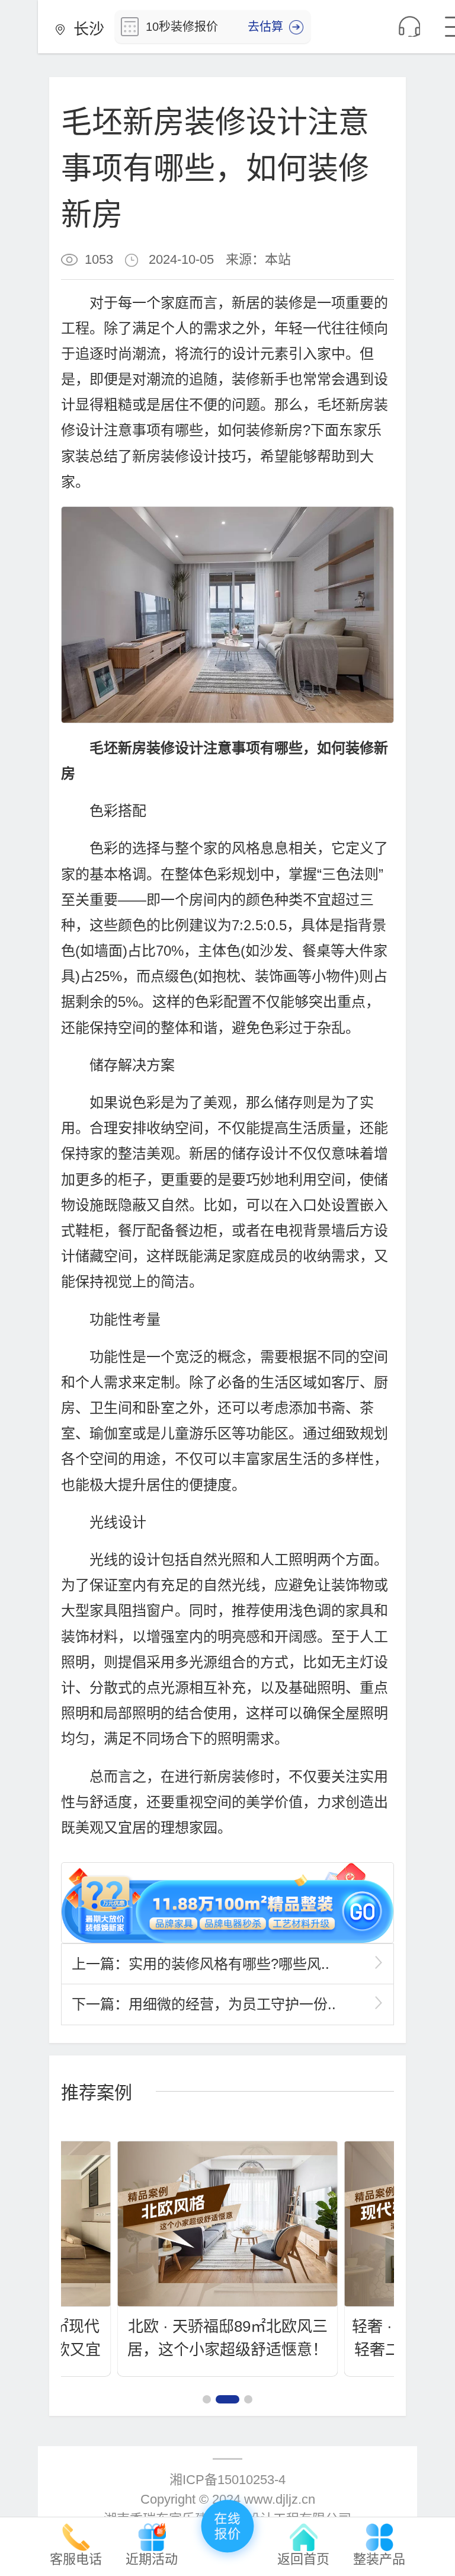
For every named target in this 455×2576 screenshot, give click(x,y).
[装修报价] (227, 2529)
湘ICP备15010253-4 (227, 2480)
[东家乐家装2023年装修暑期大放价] (227, 1903)
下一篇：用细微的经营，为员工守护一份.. (204, 2004)
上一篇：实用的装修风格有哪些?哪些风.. (201, 1964)
